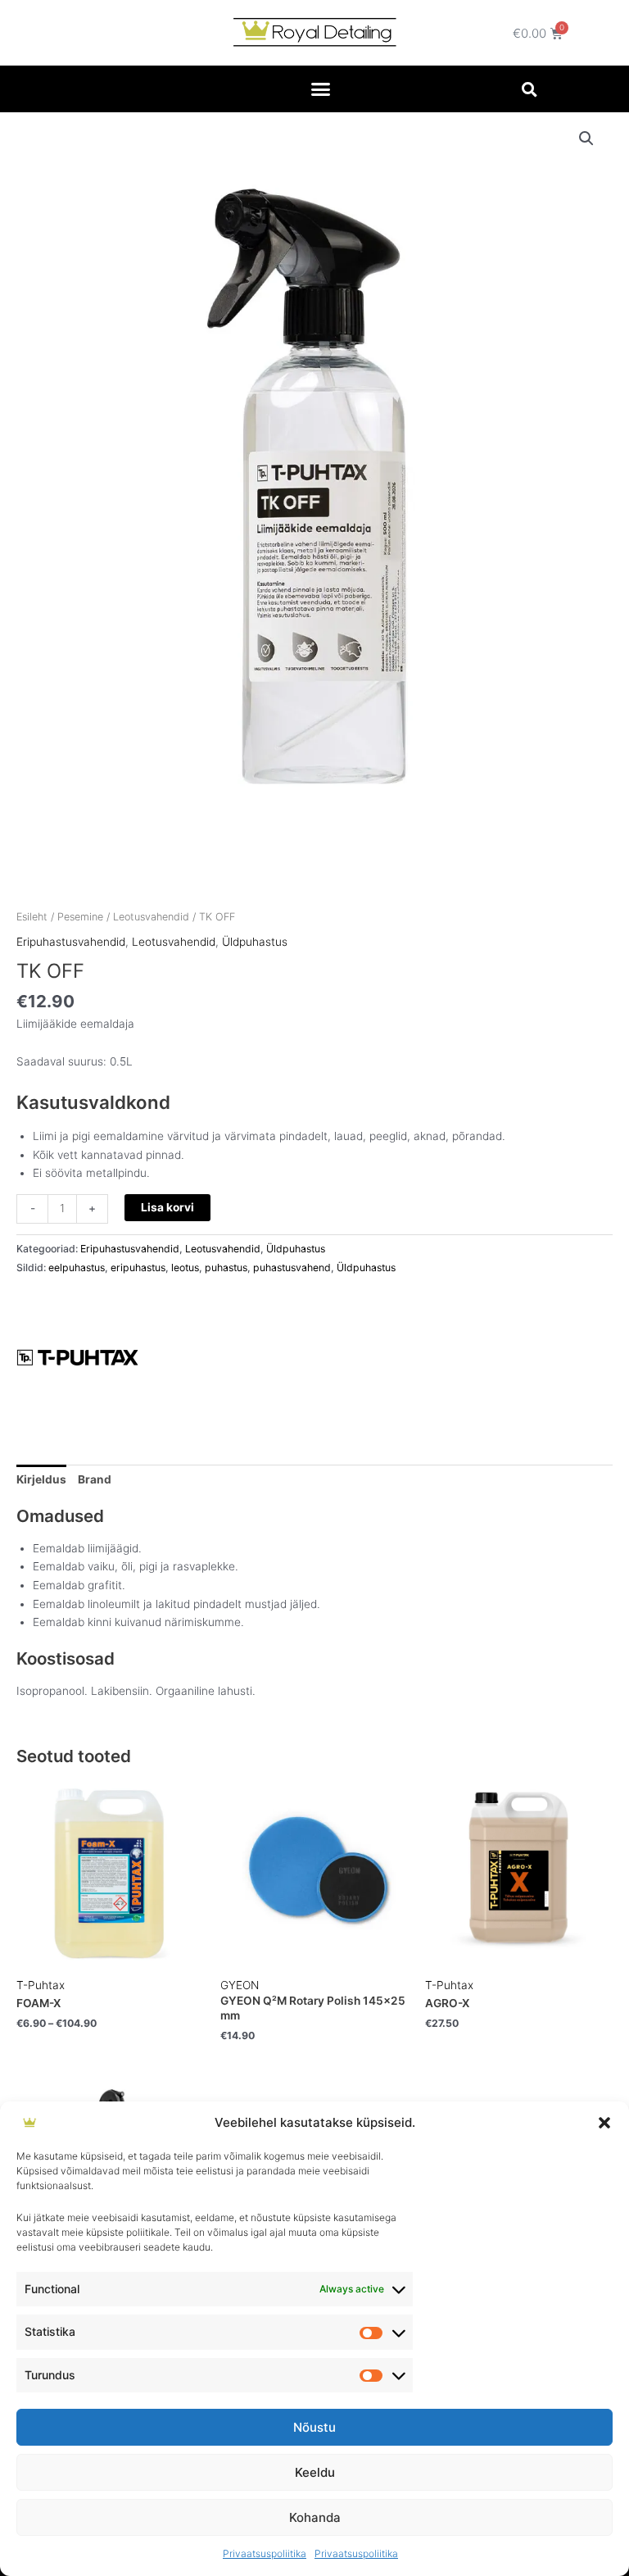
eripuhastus (138, 1268)
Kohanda (315, 2517)
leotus (185, 1268)
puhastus (226, 1268)
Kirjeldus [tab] (41, 1479)
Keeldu (315, 2472)
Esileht (32, 917)
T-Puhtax (41, 1985)
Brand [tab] (95, 1479)
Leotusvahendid (151, 917)
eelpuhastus (77, 1268)
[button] (604, 2123)
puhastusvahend (292, 1268)
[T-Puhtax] (78, 1358)
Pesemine (80, 917)
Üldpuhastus (255, 942)
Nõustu (314, 2427)
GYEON (240, 1985)
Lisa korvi (167, 1207)
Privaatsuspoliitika (265, 2553)
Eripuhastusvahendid (71, 942)
